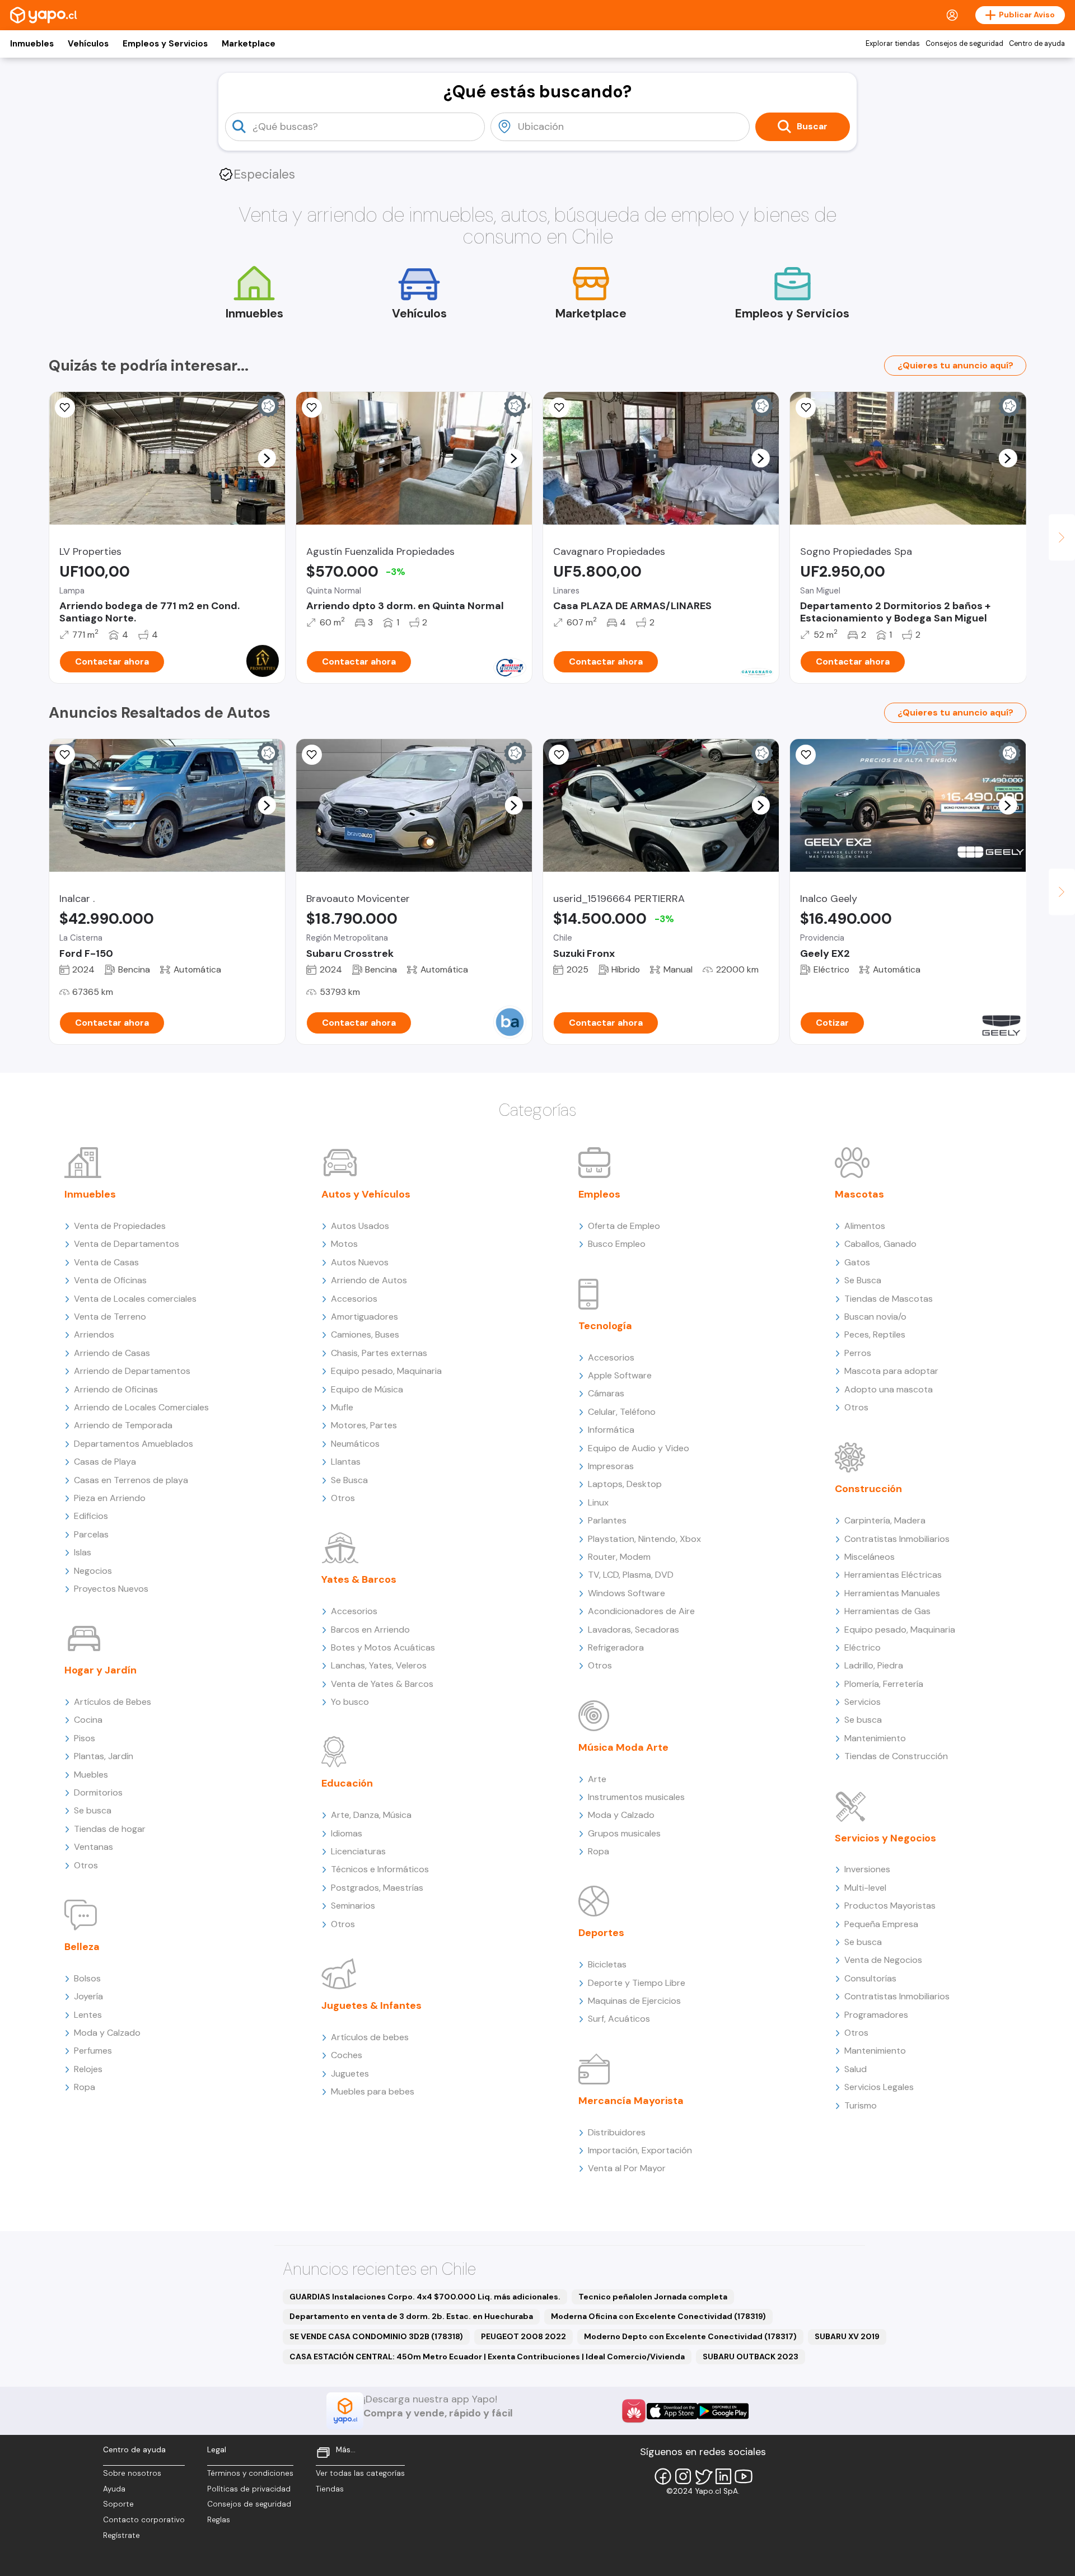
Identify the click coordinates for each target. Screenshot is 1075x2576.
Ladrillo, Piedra (874, 1665)
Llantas (346, 1462)
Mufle (342, 1407)
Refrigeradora (616, 1647)
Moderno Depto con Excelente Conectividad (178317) (690, 2336)
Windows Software (627, 1593)
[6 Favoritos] (312, 408)
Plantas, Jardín (104, 1756)
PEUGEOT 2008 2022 (524, 2336)
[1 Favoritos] (559, 408)
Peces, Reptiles (875, 1334)
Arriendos (94, 1334)
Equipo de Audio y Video (639, 1448)
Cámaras (606, 1393)
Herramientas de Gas (887, 1611)
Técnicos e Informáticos (380, 1869)
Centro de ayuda (1037, 44)
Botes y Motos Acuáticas (383, 1647)
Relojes (88, 2069)
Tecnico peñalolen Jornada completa (653, 2297)
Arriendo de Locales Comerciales (141, 1407)
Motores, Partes (364, 1425)
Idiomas (347, 1833)
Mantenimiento (875, 1738)
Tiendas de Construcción (896, 1756)
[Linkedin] (723, 2476)
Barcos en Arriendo (370, 1630)
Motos (344, 1244)
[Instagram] (683, 2476)
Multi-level (865, 1888)
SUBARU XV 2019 (847, 2336)
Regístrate (121, 2535)
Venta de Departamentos (127, 1244)
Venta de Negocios (883, 1960)
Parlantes (607, 1520)
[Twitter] (703, 2476)
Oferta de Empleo (624, 1226)
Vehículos (88, 44)
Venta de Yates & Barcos (382, 1684)
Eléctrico (863, 1647)
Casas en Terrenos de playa (131, 1480)
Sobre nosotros (132, 2473)
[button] (267, 458)
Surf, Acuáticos (619, 2019)
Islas (83, 1552)
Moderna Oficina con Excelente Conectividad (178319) (658, 2316)
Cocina (88, 1720)
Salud (856, 2069)
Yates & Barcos (359, 1579)
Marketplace (249, 44)
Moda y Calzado (107, 2033)
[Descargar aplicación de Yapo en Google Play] (723, 2411)
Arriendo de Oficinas (116, 1389)
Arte (597, 1779)
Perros (858, 1353)
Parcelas (91, 1534)
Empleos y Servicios (165, 44)
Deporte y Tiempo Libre (637, 1983)
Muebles (91, 1775)
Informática (611, 1430)
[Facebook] (663, 2476)
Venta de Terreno (110, 1317)
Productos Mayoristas (890, 1906)
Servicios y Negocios (885, 1838)
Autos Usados (360, 1226)
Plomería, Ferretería (884, 1684)
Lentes (88, 2015)
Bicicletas (607, 1964)
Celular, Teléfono (622, 1412)
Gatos (857, 1262)
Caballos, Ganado (880, 1244)
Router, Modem (619, 1557)
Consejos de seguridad (964, 44)
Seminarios (353, 1906)
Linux (598, 1502)
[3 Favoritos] (312, 755)
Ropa (85, 2087)
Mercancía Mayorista (631, 2101)
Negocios (93, 1571)
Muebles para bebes (373, 2091)
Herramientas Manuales (892, 1593)
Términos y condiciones (250, 2473)
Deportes (601, 1933)
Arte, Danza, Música (371, 1815)
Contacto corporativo (144, 2520)
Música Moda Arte (623, 1747)
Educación (347, 1783)
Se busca (93, 1810)
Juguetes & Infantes (371, 2005)
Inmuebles (32, 44)
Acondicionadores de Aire (641, 1611)
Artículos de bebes (370, 2037)
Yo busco (350, 1702)
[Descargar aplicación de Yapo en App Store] (672, 2411)
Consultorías (870, 1978)
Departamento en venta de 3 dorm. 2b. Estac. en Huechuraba (411, 2316)
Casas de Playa (105, 1462)
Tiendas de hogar (110, 1829)
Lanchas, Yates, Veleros (379, 1665)
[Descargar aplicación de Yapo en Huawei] (634, 2411)
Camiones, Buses (365, 1334)
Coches (347, 2055)
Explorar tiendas (893, 44)
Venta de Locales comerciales (135, 1299)
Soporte (118, 2504)
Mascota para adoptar (891, 1371)
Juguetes (350, 2074)
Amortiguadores (364, 1317)
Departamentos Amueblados (134, 1444)
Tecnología (605, 1326)
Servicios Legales (879, 2087)
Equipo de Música (367, 1389)
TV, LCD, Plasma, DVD (631, 1575)
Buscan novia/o (875, 1317)
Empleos (599, 1194)
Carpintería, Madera (885, 1520)
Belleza (82, 1947)
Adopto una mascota (889, 1389)
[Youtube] (744, 2476)
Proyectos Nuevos (111, 1589)
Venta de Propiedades (120, 1226)
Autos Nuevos (360, 1262)
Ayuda (114, 2489)
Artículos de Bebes (113, 1702)
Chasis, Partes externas (379, 1353)
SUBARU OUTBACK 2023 (751, 2357)
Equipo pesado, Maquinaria (386, 1371)
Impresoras (611, 1466)
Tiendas (330, 2489)
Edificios (91, 1516)
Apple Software (620, 1375)
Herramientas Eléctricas (893, 1575)
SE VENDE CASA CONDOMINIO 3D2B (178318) (376, 2336)
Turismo (861, 2105)
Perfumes (93, 2051)
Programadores (876, 2015)
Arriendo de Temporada (123, 1425)
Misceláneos (870, 1557)
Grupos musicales (624, 1833)
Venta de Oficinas (110, 1280)
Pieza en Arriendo (110, 1498)
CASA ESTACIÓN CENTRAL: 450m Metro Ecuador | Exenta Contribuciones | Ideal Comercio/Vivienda (487, 2357)
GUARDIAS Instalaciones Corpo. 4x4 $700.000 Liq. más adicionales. (425, 2297)
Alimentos (865, 1226)
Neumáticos (355, 1444)
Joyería (88, 1996)
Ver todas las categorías (360, 2473)
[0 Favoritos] (65, 408)
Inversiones (867, 1869)
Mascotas (859, 1194)
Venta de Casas (106, 1262)
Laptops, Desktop (625, 1484)
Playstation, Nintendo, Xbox (644, 1539)
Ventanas (94, 1847)
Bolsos (87, 1978)
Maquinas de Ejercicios (634, 2001)
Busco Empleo (617, 1244)
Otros (86, 1865)
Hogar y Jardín (101, 1670)
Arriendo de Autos (369, 1280)
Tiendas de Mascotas (889, 1299)
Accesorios (354, 1299)
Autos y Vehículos (366, 1194)
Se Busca (349, 1480)
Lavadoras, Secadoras (634, 1630)
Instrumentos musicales (636, 1797)
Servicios (863, 1702)
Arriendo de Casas (112, 1353)
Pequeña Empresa (881, 1924)
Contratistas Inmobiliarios (897, 1539)
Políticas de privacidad (249, 2489)
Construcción (868, 1489)
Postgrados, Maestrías (377, 1888)
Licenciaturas (358, 1851)
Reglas (219, 2520)
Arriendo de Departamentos (132, 1371)
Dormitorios (98, 1792)
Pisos (85, 1738)
